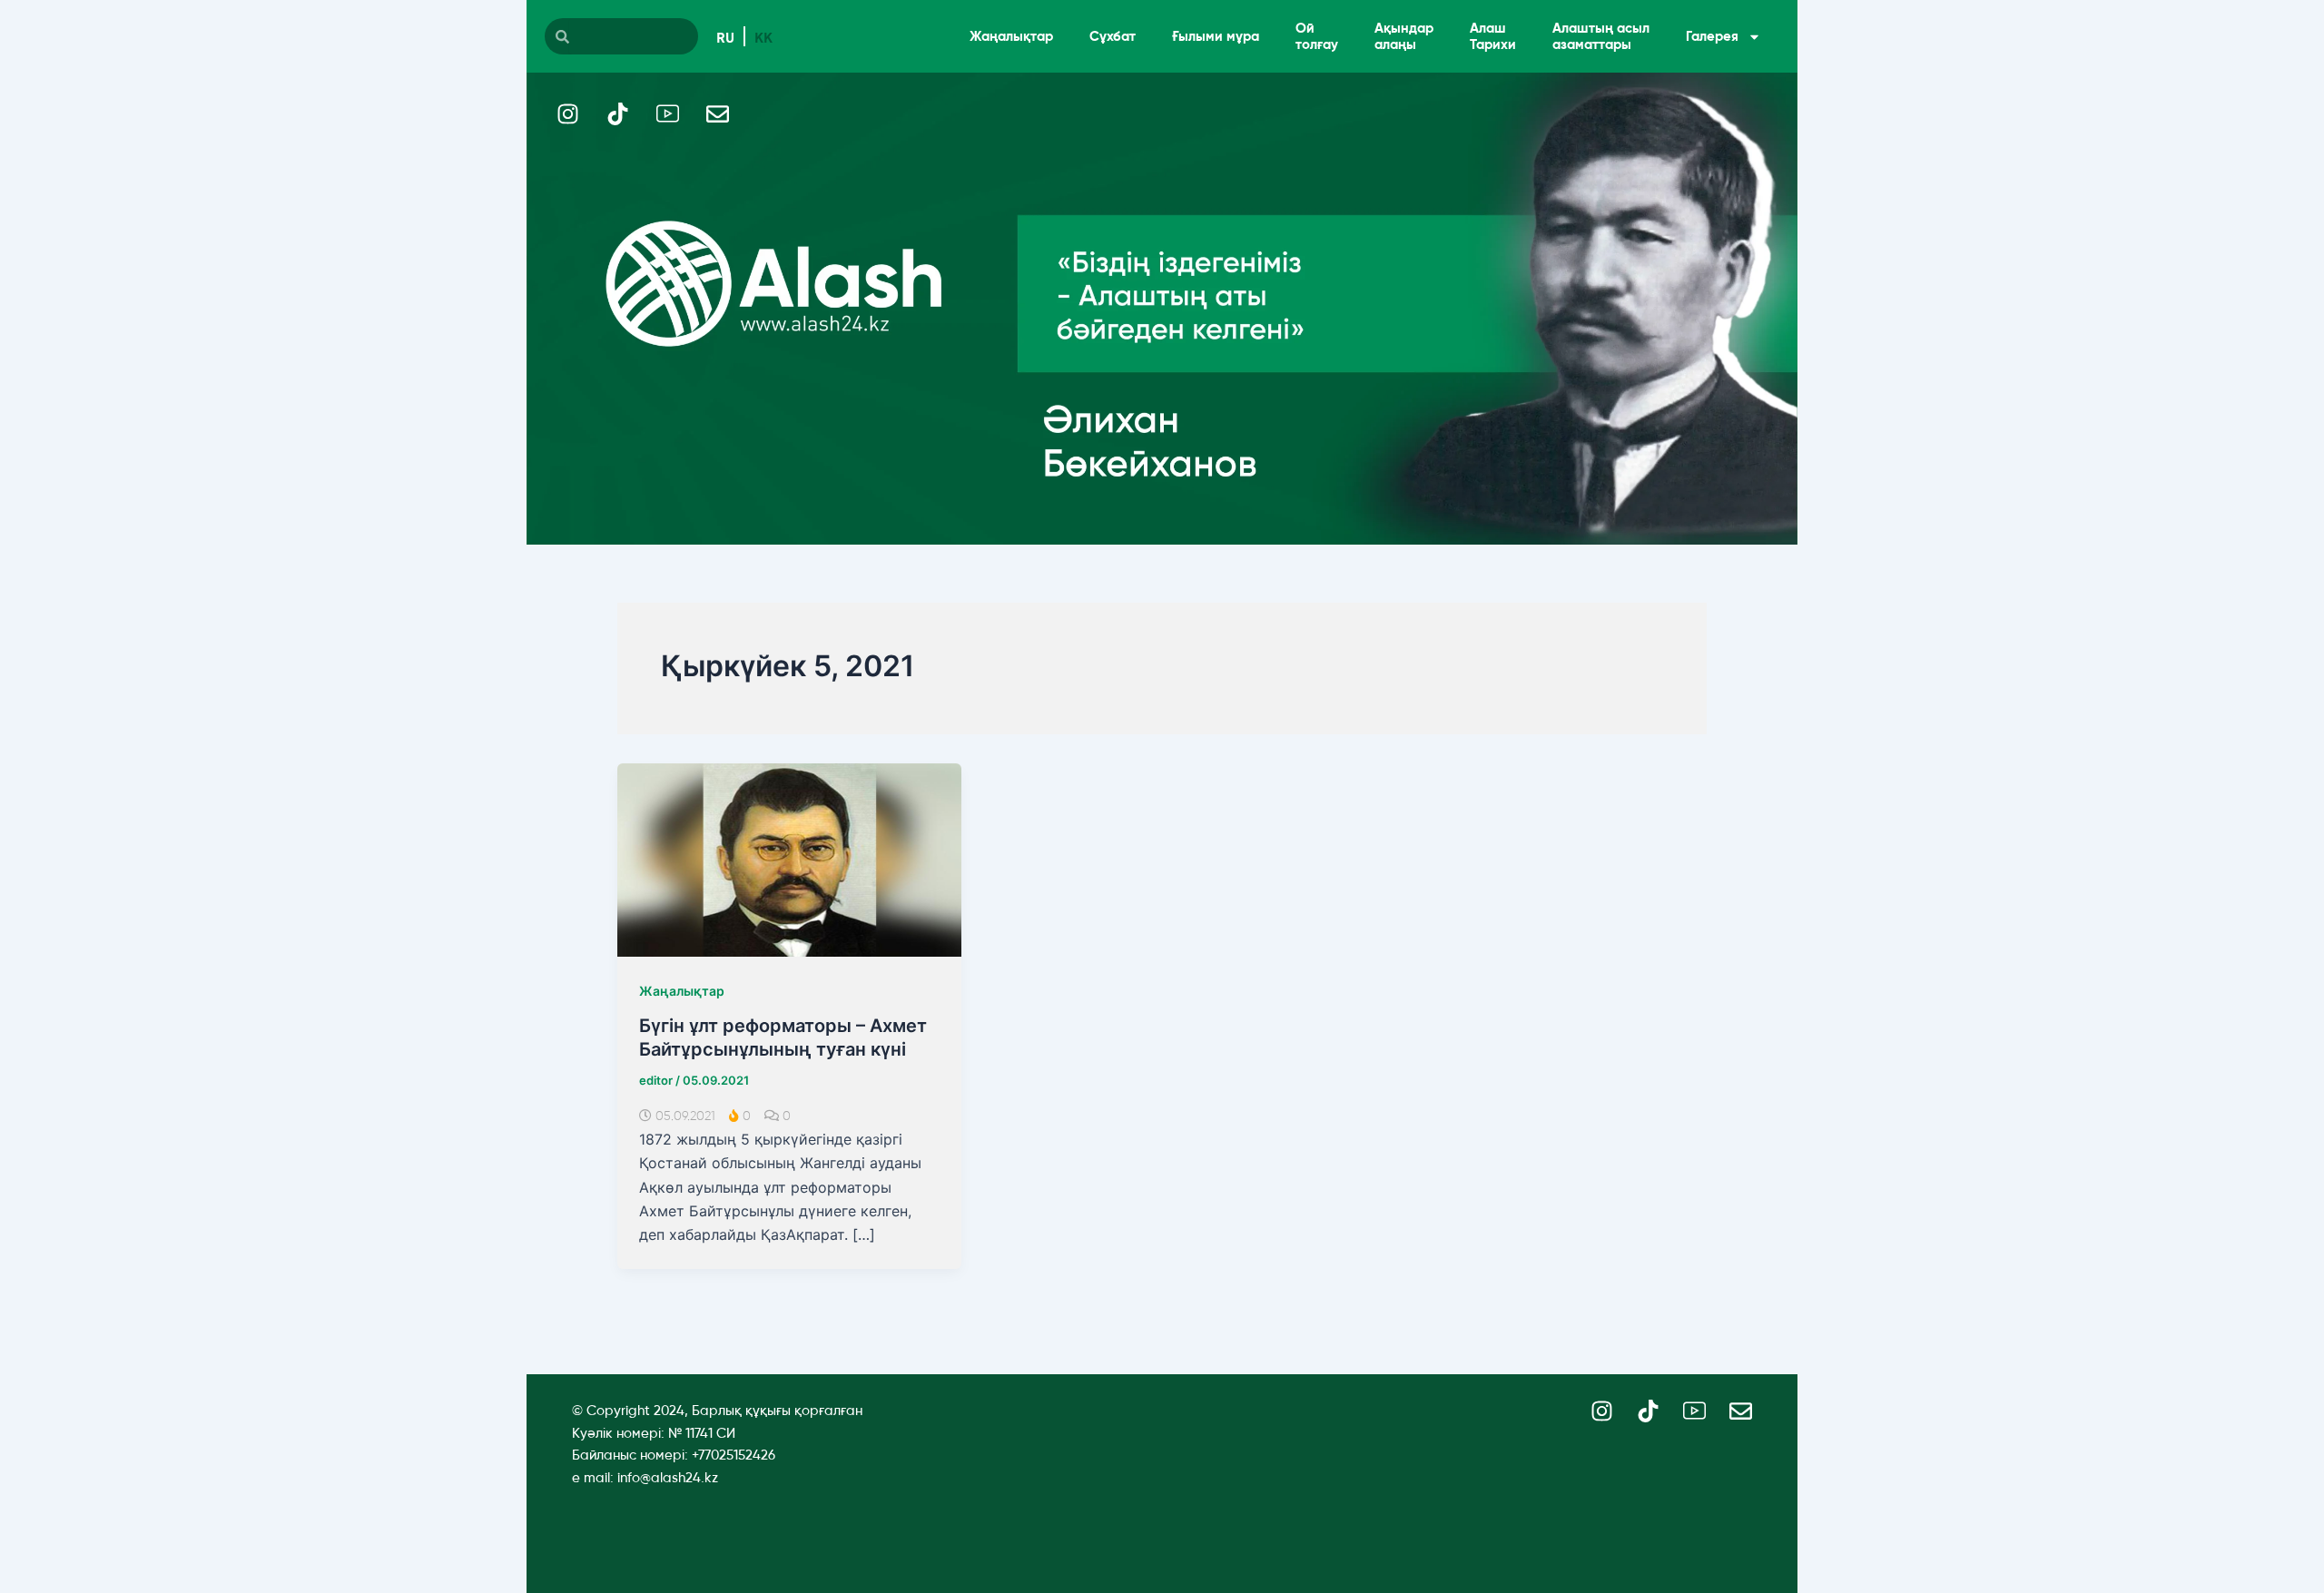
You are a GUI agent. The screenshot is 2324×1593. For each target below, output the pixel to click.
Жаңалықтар (1011, 36)
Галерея (1712, 36)
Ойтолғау (1317, 36)
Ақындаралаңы (1404, 36)
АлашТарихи (1493, 36)
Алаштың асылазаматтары (1601, 36)
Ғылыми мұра (1216, 36)
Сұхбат (1113, 36)
